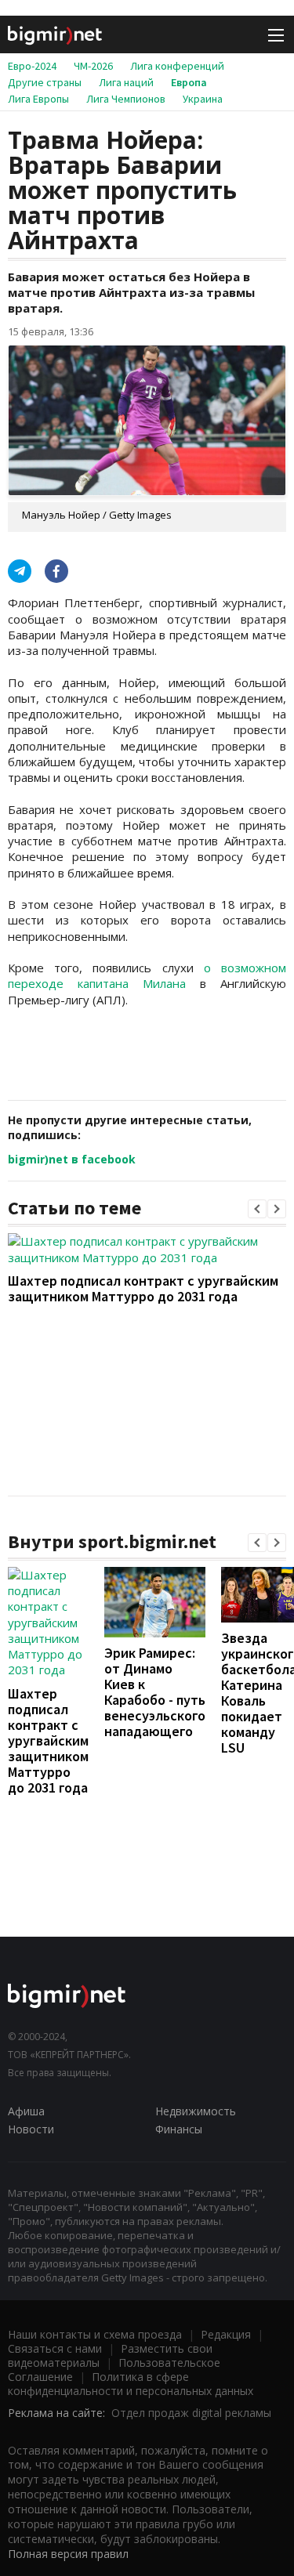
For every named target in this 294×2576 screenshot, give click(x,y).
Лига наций (126, 82)
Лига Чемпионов (126, 99)
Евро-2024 (32, 66)
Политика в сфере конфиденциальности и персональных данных (131, 2384)
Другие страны (45, 82)
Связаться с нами (55, 2348)
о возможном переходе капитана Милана (147, 975)
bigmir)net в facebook (72, 1159)
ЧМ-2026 (93, 66)
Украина (203, 99)
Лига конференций (177, 66)
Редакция (226, 2334)
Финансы (179, 2129)
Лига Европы (38, 99)
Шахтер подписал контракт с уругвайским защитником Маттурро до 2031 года (143, 1288)
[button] (257, 1209)
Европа (189, 82)
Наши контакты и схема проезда (95, 2334)
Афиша (26, 2111)
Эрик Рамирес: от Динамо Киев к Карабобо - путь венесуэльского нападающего (155, 1692)
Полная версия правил (68, 2554)
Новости (31, 2129)
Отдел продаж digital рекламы (191, 2413)
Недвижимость (196, 2111)
